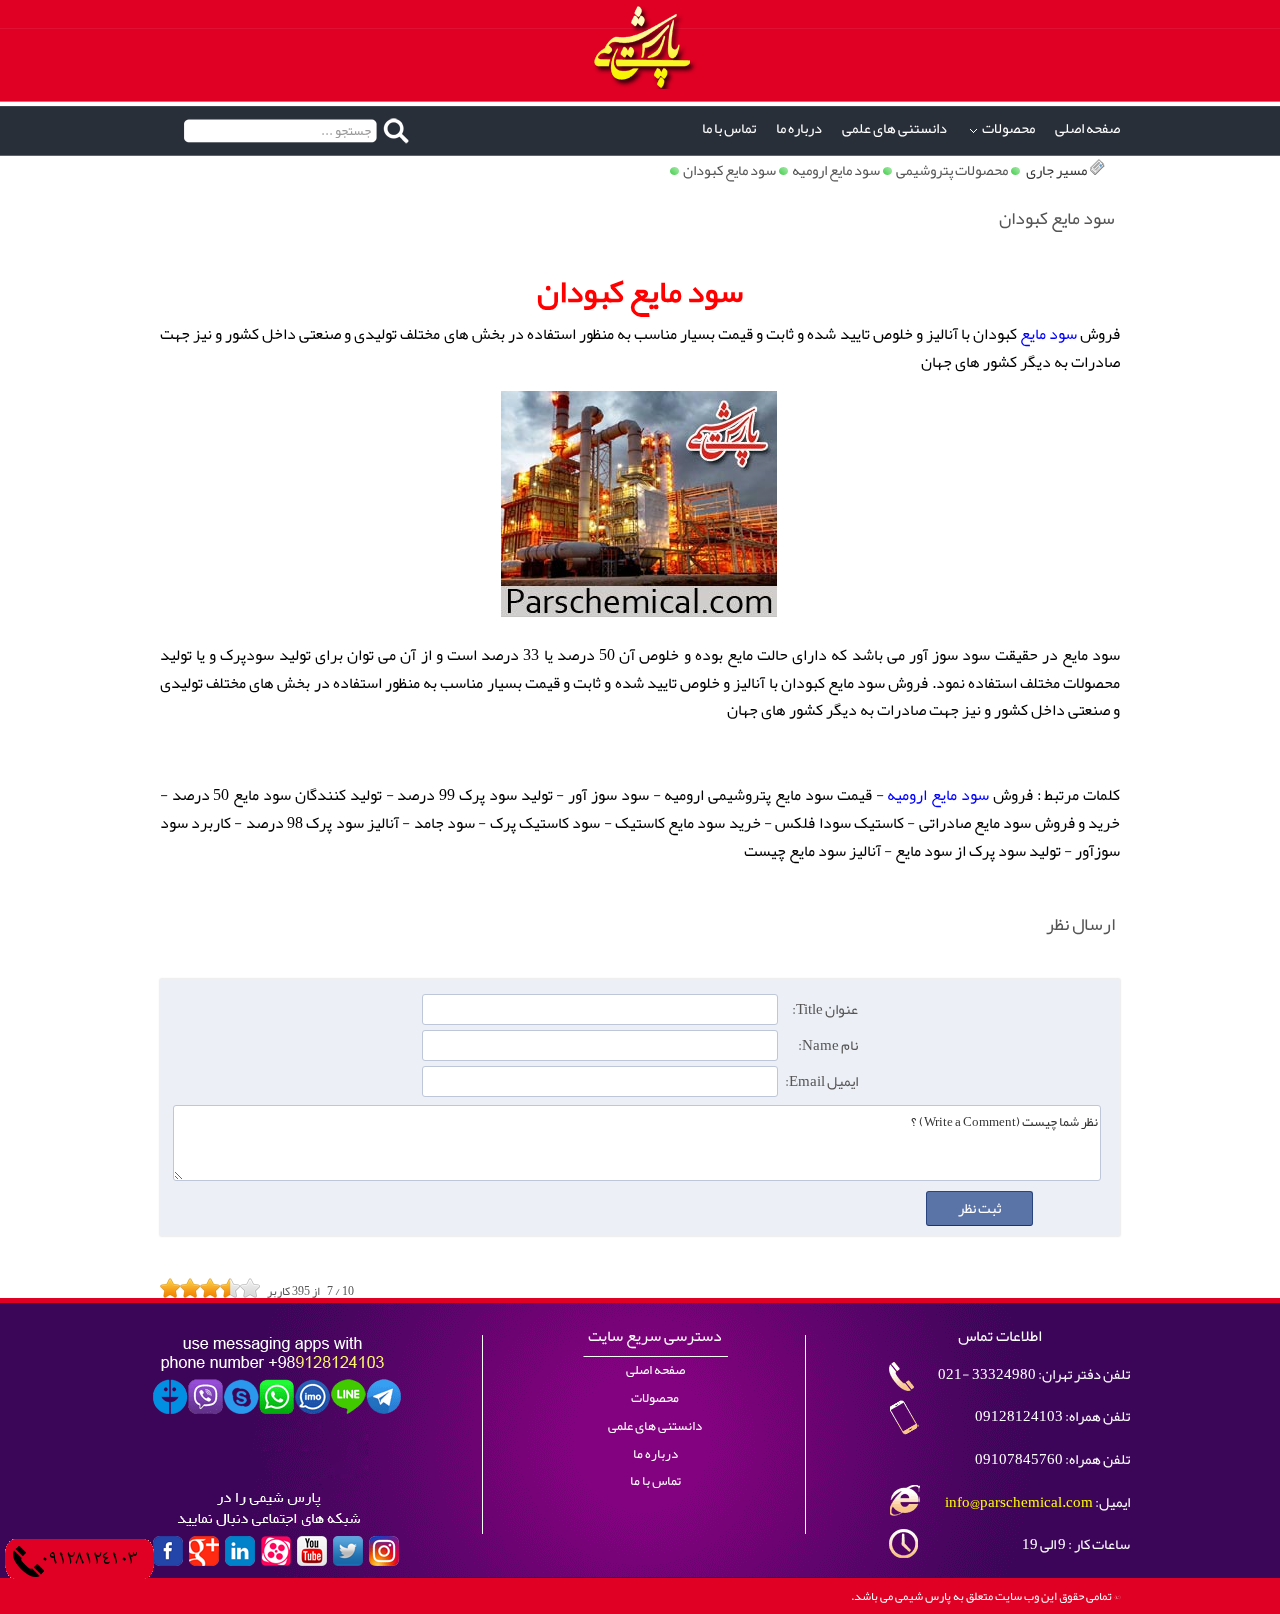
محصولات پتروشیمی (952, 170)
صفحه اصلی (1087, 128)
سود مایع (1048, 334)
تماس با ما (729, 128)
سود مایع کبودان (729, 170)
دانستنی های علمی (894, 128)
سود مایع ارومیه (836, 170)
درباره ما (799, 128)
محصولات (1008, 128)
